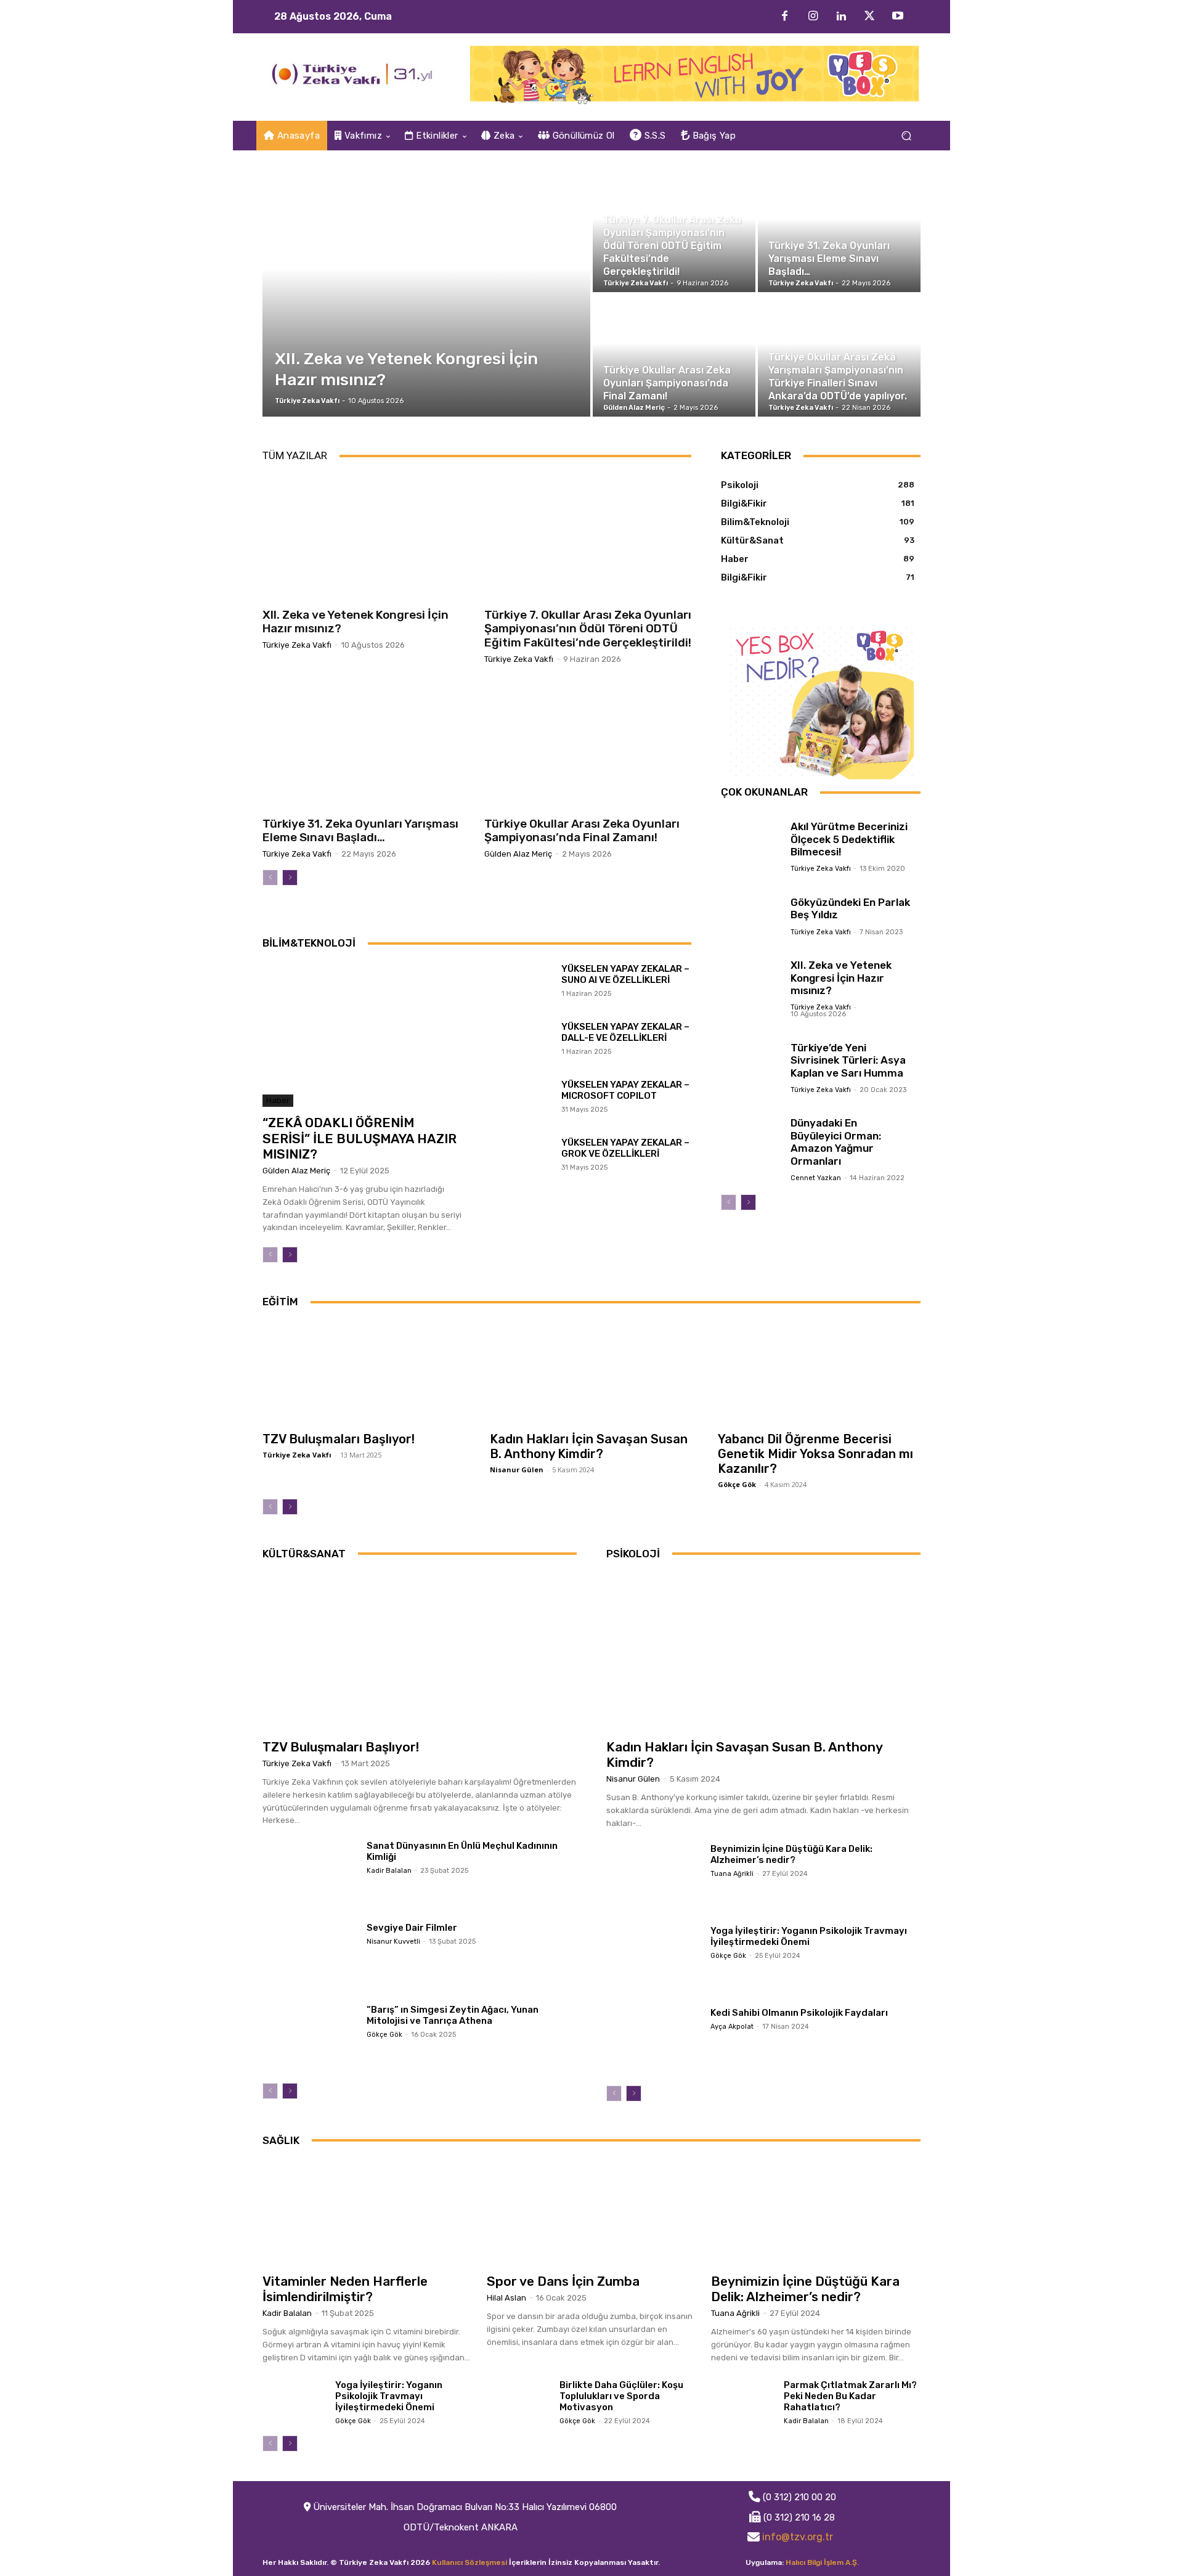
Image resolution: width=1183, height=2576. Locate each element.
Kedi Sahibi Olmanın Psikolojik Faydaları (799, 2013)
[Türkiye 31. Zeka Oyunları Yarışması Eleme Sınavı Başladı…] (839, 231)
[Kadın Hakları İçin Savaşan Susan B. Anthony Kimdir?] (591, 1373)
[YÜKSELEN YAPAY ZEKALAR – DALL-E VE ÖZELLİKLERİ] (522, 1042)
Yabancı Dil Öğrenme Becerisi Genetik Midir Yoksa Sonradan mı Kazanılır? (815, 1454)
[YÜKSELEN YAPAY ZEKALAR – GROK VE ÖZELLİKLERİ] (522, 1158)
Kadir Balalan (389, 1871)
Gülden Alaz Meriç (518, 854)
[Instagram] (813, 17)
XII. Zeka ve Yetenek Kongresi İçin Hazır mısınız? (356, 622)
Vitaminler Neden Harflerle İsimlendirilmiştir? (345, 2289)
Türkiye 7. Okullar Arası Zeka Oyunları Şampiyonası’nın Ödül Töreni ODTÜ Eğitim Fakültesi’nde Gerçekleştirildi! (588, 629)
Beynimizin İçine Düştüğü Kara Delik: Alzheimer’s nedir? (791, 1854)
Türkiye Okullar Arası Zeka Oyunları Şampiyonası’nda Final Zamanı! (582, 831)
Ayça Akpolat (732, 2027)
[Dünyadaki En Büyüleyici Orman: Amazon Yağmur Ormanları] (751, 1128)
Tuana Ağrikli (732, 1874)
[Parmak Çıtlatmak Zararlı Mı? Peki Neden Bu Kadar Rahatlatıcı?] (742, 2401)
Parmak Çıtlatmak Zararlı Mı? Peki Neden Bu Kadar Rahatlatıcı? (850, 2396)
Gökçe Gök (737, 1484)
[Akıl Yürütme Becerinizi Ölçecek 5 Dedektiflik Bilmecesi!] (751, 832)
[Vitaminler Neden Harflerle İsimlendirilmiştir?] (367, 2213)
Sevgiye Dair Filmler (412, 1928)
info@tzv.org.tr (798, 2537)
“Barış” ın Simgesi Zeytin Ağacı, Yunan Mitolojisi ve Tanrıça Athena (453, 2015)
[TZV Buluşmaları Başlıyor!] (364, 1373)
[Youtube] (898, 17)
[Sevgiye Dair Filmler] (310, 1955)
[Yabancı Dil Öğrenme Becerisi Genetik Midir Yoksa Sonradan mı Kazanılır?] (819, 1373)
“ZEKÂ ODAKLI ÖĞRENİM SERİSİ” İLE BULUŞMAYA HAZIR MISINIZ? (360, 1138)
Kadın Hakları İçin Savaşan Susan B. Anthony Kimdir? (589, 1446)
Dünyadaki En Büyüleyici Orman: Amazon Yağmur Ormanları (836, 1142)
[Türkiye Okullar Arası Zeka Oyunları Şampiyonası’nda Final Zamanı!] (674, 356)
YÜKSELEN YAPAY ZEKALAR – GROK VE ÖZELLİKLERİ (625, 1148)
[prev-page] (270, 878)
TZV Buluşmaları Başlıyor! (339, 1439)
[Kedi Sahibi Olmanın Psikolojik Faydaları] (653, 2040)
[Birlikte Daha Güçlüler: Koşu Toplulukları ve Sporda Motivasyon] (518, 2401)
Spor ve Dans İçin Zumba (563, 2281)
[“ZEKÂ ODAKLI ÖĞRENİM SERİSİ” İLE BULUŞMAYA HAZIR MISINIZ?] (362, 1035)
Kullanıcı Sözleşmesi (470, 2562)
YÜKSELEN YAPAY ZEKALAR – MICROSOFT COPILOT (625, 1090)
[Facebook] (784, 17)
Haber (278, 1100)
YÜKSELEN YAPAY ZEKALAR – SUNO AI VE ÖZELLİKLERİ (625, 974)
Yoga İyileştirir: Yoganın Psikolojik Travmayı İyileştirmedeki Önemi (809, 1936)
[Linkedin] (841, 17)
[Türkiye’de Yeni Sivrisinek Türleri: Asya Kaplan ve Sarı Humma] (751, 1053)
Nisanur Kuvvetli (393, 1942)
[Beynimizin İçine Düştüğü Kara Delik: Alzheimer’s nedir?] (653, 1876)
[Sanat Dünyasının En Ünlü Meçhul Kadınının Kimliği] (310, 1873)
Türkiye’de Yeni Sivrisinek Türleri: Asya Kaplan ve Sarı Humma (848, 1060)
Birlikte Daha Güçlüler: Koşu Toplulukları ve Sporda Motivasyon (621, 2396)
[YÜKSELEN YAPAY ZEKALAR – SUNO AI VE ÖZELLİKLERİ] (522, 984)
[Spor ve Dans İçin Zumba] (591, 2213)
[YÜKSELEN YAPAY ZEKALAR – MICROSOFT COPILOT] (522, 1100)
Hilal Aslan (506, 2298)
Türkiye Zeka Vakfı (297, 645)
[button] (906, 136)
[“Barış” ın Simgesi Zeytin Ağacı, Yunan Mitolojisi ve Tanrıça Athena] (310, 2037)
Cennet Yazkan (816, 1178)
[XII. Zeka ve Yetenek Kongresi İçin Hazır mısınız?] (426, 293)
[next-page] (290, 878)
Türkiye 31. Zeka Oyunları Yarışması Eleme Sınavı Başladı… (360, 831)
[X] (869, 17)
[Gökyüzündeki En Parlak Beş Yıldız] (751, 907)
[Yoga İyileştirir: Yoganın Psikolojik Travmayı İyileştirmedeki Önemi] (653, 1958)
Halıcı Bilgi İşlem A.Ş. (822, 2562)
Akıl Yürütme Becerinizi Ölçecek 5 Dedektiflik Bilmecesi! (849, 839)
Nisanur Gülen (517, 1469)
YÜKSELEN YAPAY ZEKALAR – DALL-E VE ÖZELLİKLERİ (625, 1032)
